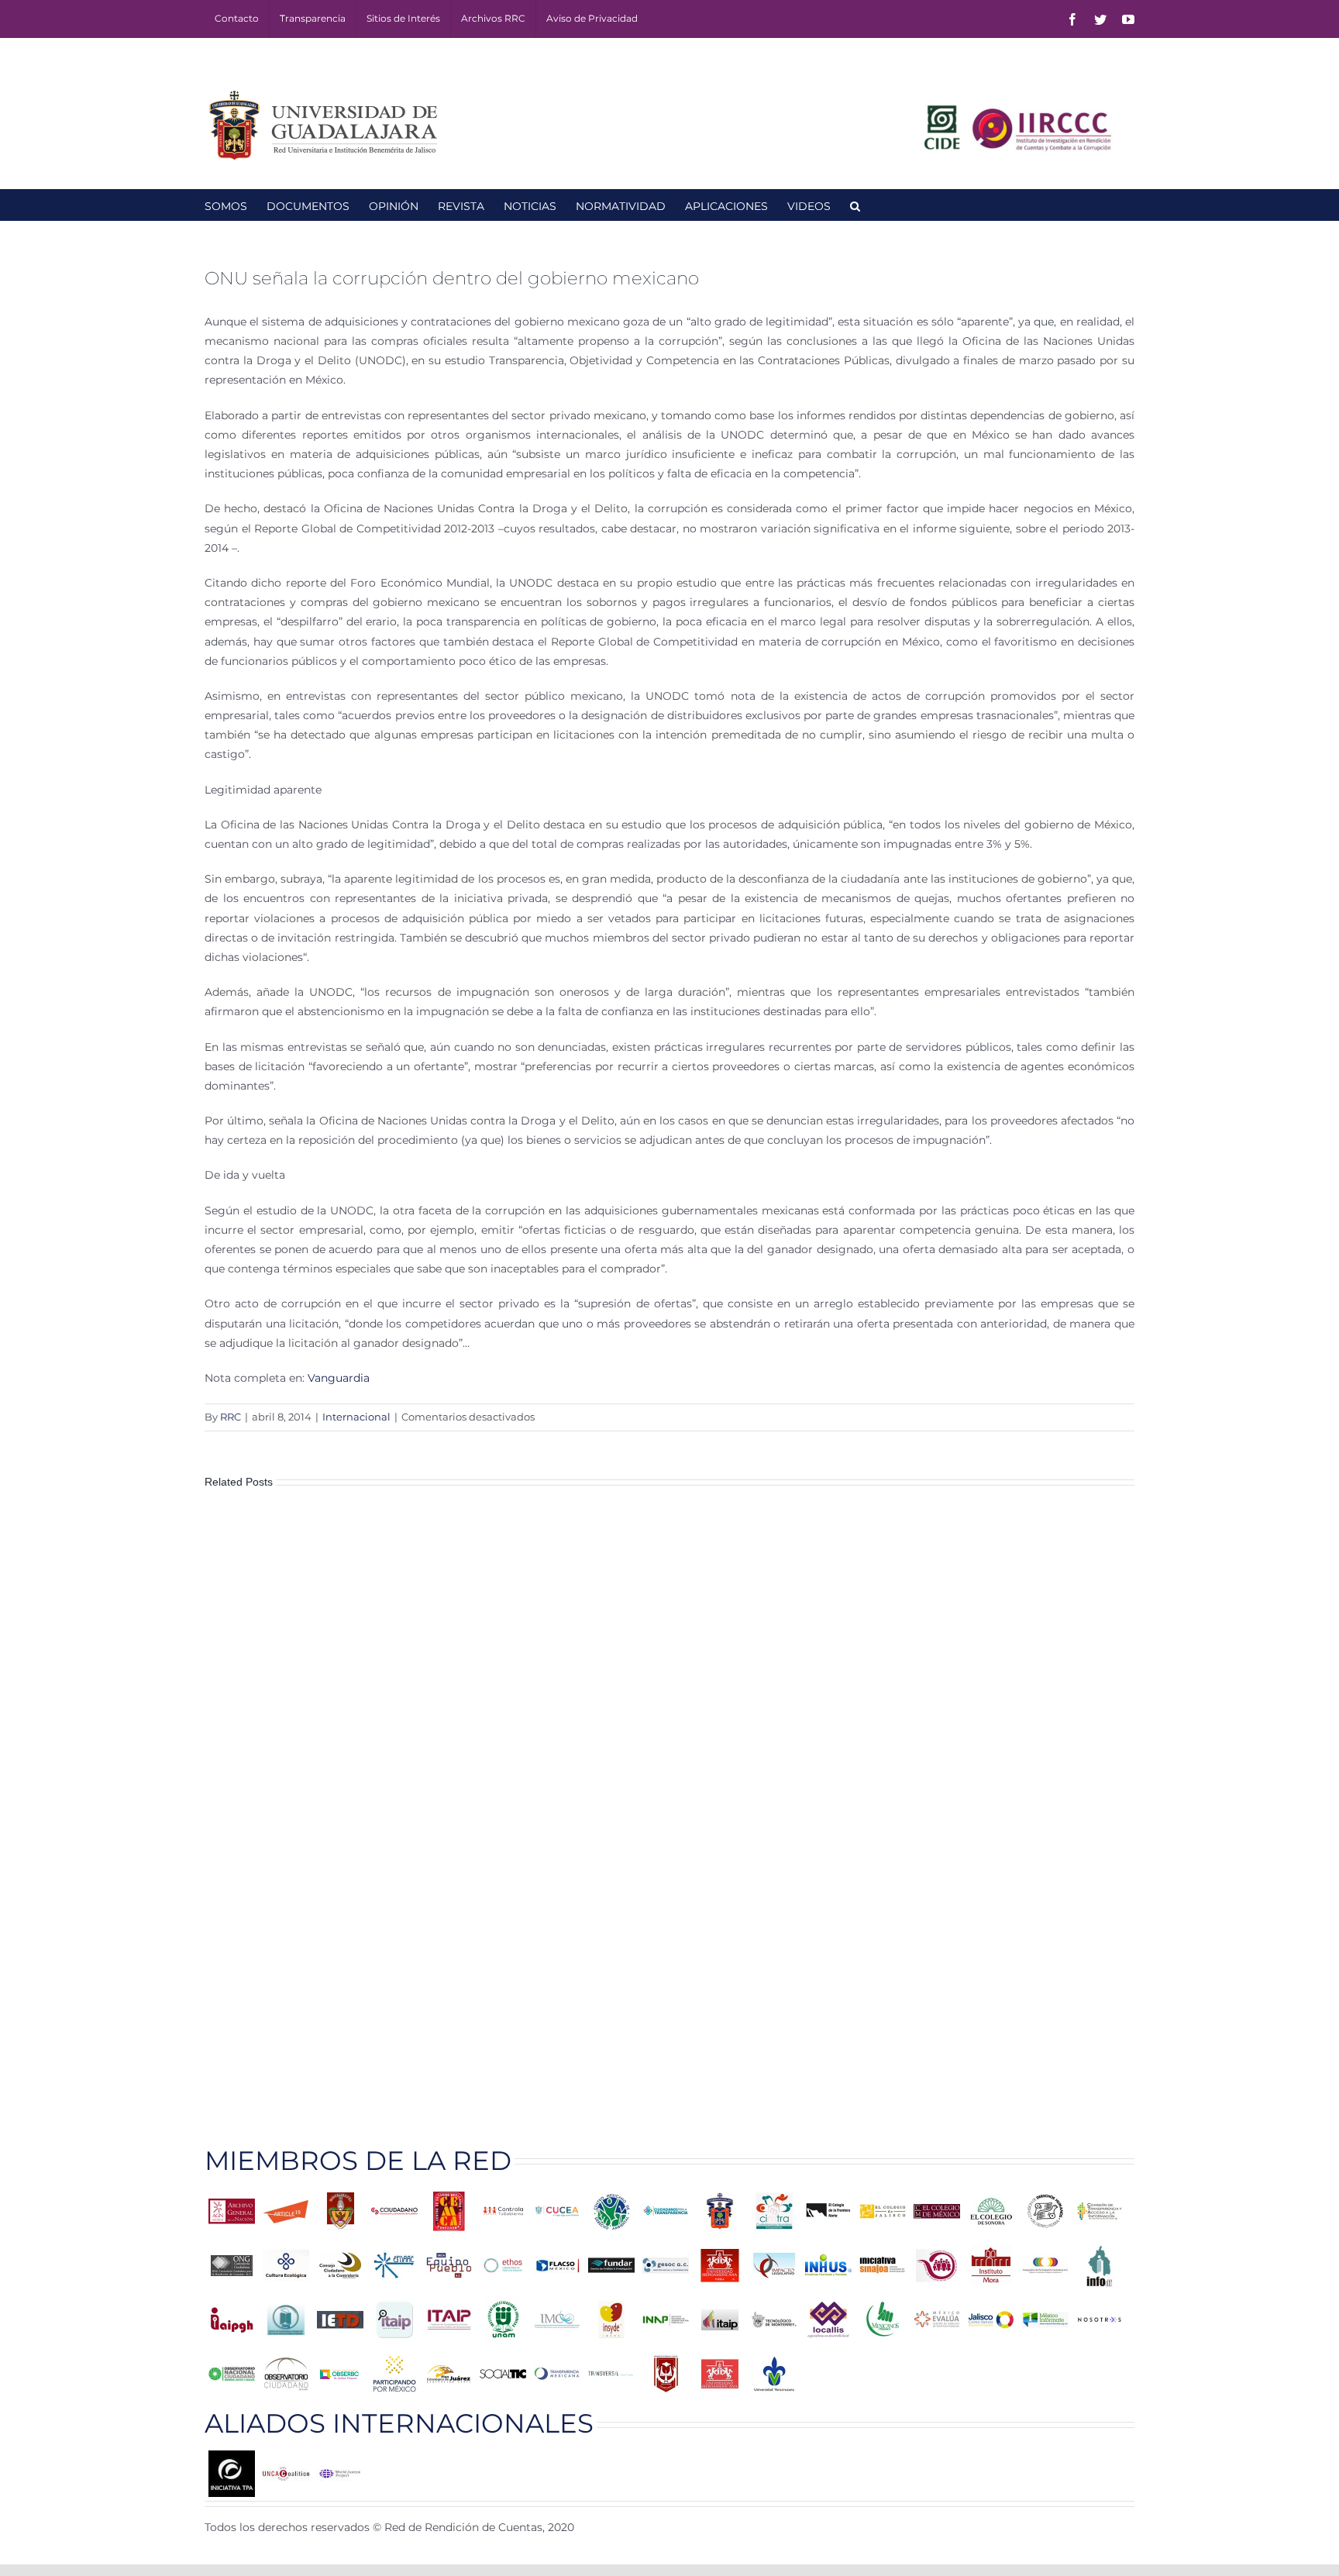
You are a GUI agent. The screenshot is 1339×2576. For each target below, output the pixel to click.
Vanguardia (339, 1378)
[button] (855, 205)
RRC (231, 1417)
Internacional (356, 1417)
